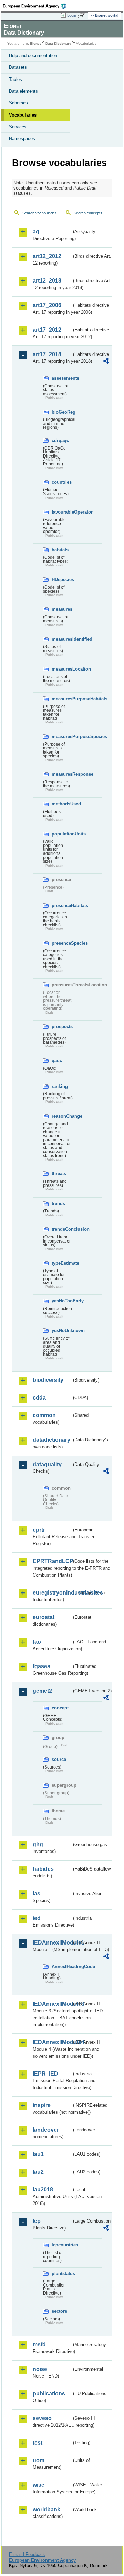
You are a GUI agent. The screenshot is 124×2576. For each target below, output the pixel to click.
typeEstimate (62, 1263)
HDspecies (62, 579)
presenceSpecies (62, 943)
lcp (37, 2221)
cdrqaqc (60, 440)
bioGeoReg (62, 412)
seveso (42, 2418)
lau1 (38, 2154)
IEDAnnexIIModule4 (52, 2042)
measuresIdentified (62, 639)
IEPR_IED (45, 2074)
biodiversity (48, 1380)
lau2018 (43, 2190)
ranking (60, 1086)
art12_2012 (47, 256)
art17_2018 (47, 354)
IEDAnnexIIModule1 (52, 1943)
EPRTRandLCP (52, 1561)
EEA (37, 6)
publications (49, 2394)
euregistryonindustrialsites (52, 1593)
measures (62, 609)
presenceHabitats (62, 906)
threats (59, 1174)
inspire (42, 2105)
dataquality (47, 1464)
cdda (39, 1398)
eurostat (44, 1617)
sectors (59, 2311)
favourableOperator (62, 512)
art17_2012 (47, 330)
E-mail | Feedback (27, 2554)
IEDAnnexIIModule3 (52, 2004)
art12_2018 (47, 281)
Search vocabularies (40, 213)
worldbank (46, 2509)
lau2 (38, 2172)
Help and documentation (33, 56)
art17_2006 (47, 305)
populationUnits (62, 834)
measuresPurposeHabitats (62, 699)
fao (37, 1642)
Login (72, 15)
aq (36, 232)
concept (60, 1708)
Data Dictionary (58, 43)
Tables (15, 79)
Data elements (23, 91)
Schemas (18, 103)
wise (39, 2485)
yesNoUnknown (62, 1331)
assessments (62, 378)
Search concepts (88, 213)
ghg (38, 1844)
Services (18, 127)
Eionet (35, 43)
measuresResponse (62, 774)
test (38, 2443)
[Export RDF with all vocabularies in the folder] (106, 362)
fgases (42, 1666)
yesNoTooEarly (62, 1301)
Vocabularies (23, 115)
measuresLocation (62, 669)
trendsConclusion (62, 1229)
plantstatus (62, 2274)
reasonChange (62, 1116)
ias (37, 1894)
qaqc (57, 1060)
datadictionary (51, 1440)
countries (62, 482)
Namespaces (22, 139)
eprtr (39, 1530)
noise (40, 2369)
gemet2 (42, 1691)
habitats (60, 550)
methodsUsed (62, 804)
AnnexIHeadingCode (62, 1966)
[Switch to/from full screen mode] (83, 16)
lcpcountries (62, 2245)
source (59, 1759)
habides (43, 1869)
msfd (39, 2344)
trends (58, 1204)
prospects (62, 1027)
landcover (46, 2130)
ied (37, 1918)
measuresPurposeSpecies (62, 736)
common (44, 1415)
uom (39, 2460)
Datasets (18, 67)
